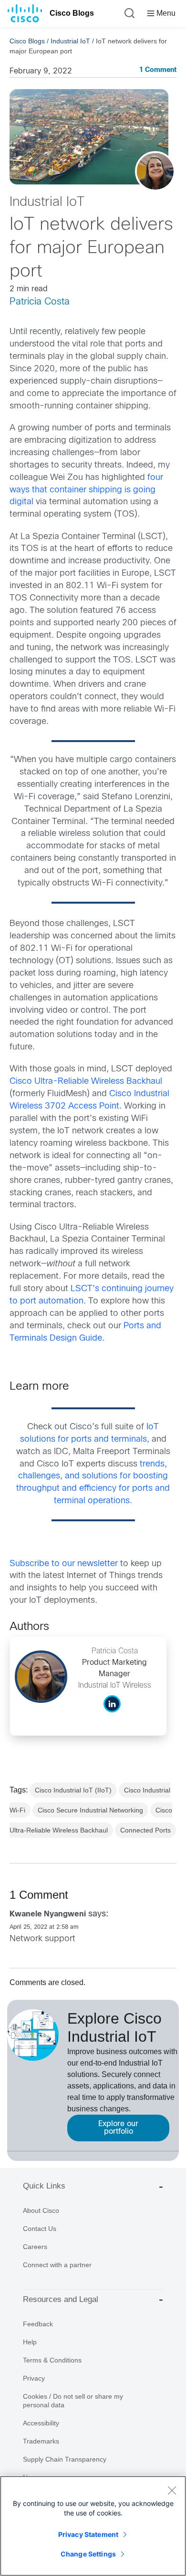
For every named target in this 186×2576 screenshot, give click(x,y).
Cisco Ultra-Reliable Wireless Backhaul (86, 1082)
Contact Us (40, 2229)
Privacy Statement (88, 2534)
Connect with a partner (57, 2265)
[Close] (172, 2490)
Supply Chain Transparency (65, 2459)
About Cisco (41, 2210)
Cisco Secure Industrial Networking (90, 1810)
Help (30, 2342)
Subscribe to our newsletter (64, 1564)
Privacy (34, 2378)
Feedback (38, 2324)
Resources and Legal (61, 2299)
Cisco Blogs (72, 13)
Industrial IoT (70, 41)
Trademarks (41, 2441)
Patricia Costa (40, 302)
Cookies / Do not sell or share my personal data (73, 2401)
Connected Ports (145, 1830)
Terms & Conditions (52, 2360)
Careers (35, 2247)
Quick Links (44, 2186)
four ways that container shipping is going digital (86, 490)
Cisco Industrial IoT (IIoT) (73, 1790)
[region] (93, 2526)
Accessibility (41, 2423)
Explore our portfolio (118, 2128)
